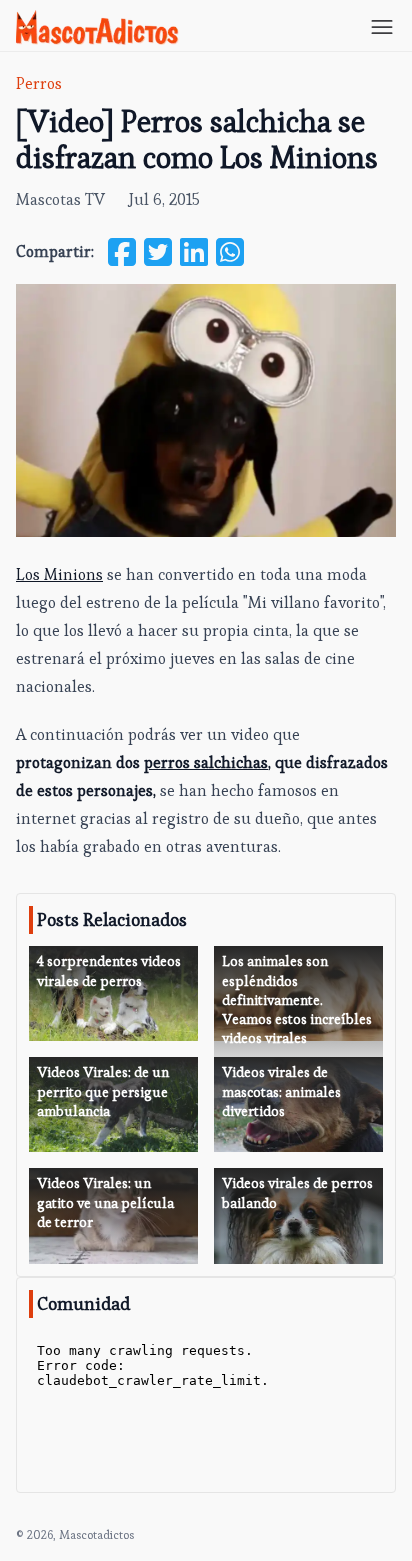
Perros (39, 83)
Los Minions (59, 574)
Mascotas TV (60, 199)
